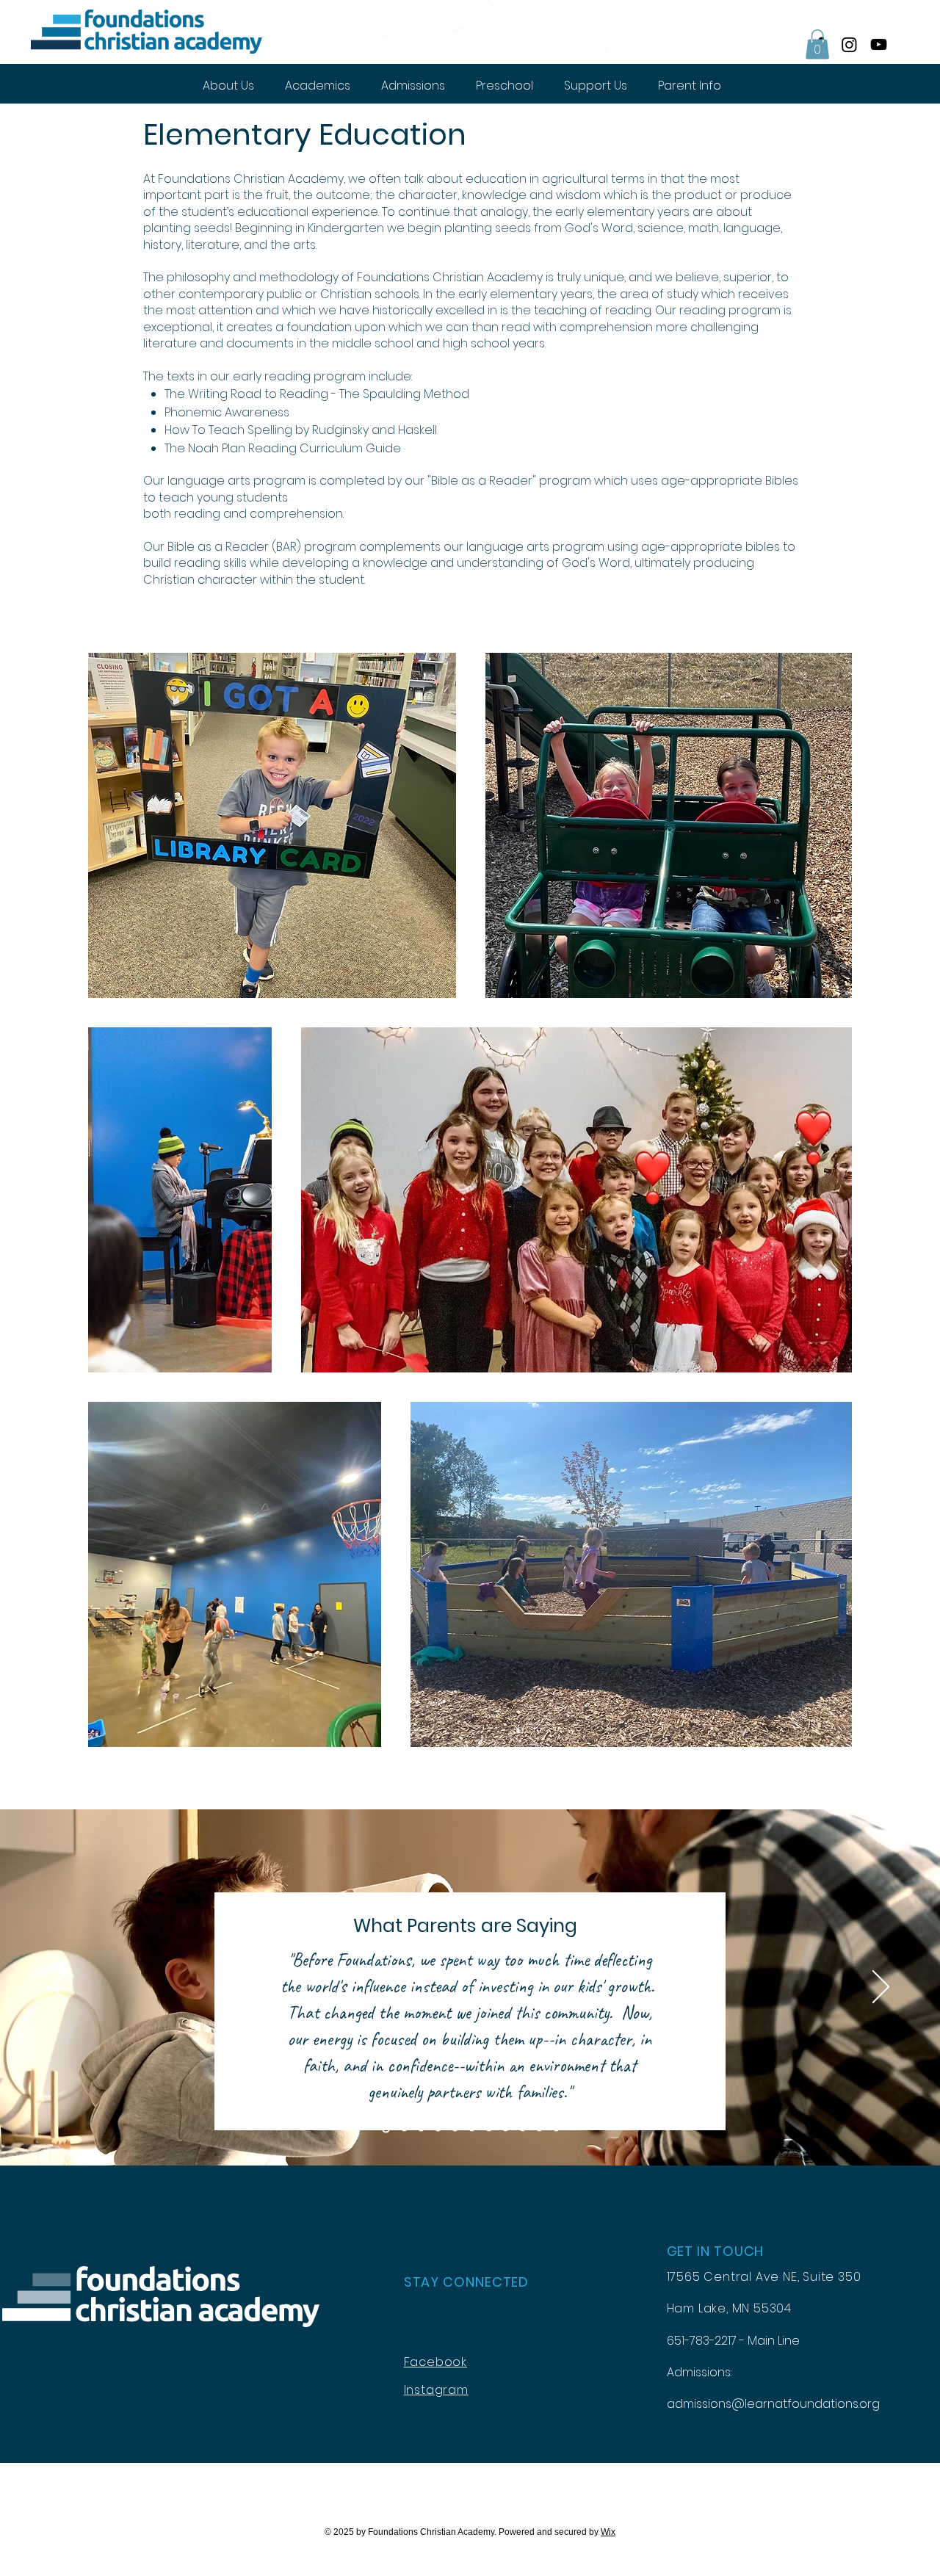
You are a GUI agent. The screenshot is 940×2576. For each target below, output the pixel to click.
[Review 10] (539, 2129)
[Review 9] (523, 2129)
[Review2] (403, 2129)
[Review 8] (506, 2129)
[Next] (881, 1988)
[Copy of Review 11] (556, 2129)
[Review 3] (421, 2129)
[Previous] (59, 1988)
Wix (608, 2532)
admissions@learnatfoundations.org (773, 2404)
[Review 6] (472, 2129)
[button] (817, 44)
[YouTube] (879, 44)
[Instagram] (849, 44)
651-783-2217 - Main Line (733, 2341)
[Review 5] (455, 2129)
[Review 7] (489, 2129)
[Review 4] (438, 2129)
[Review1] (384, 2129)
